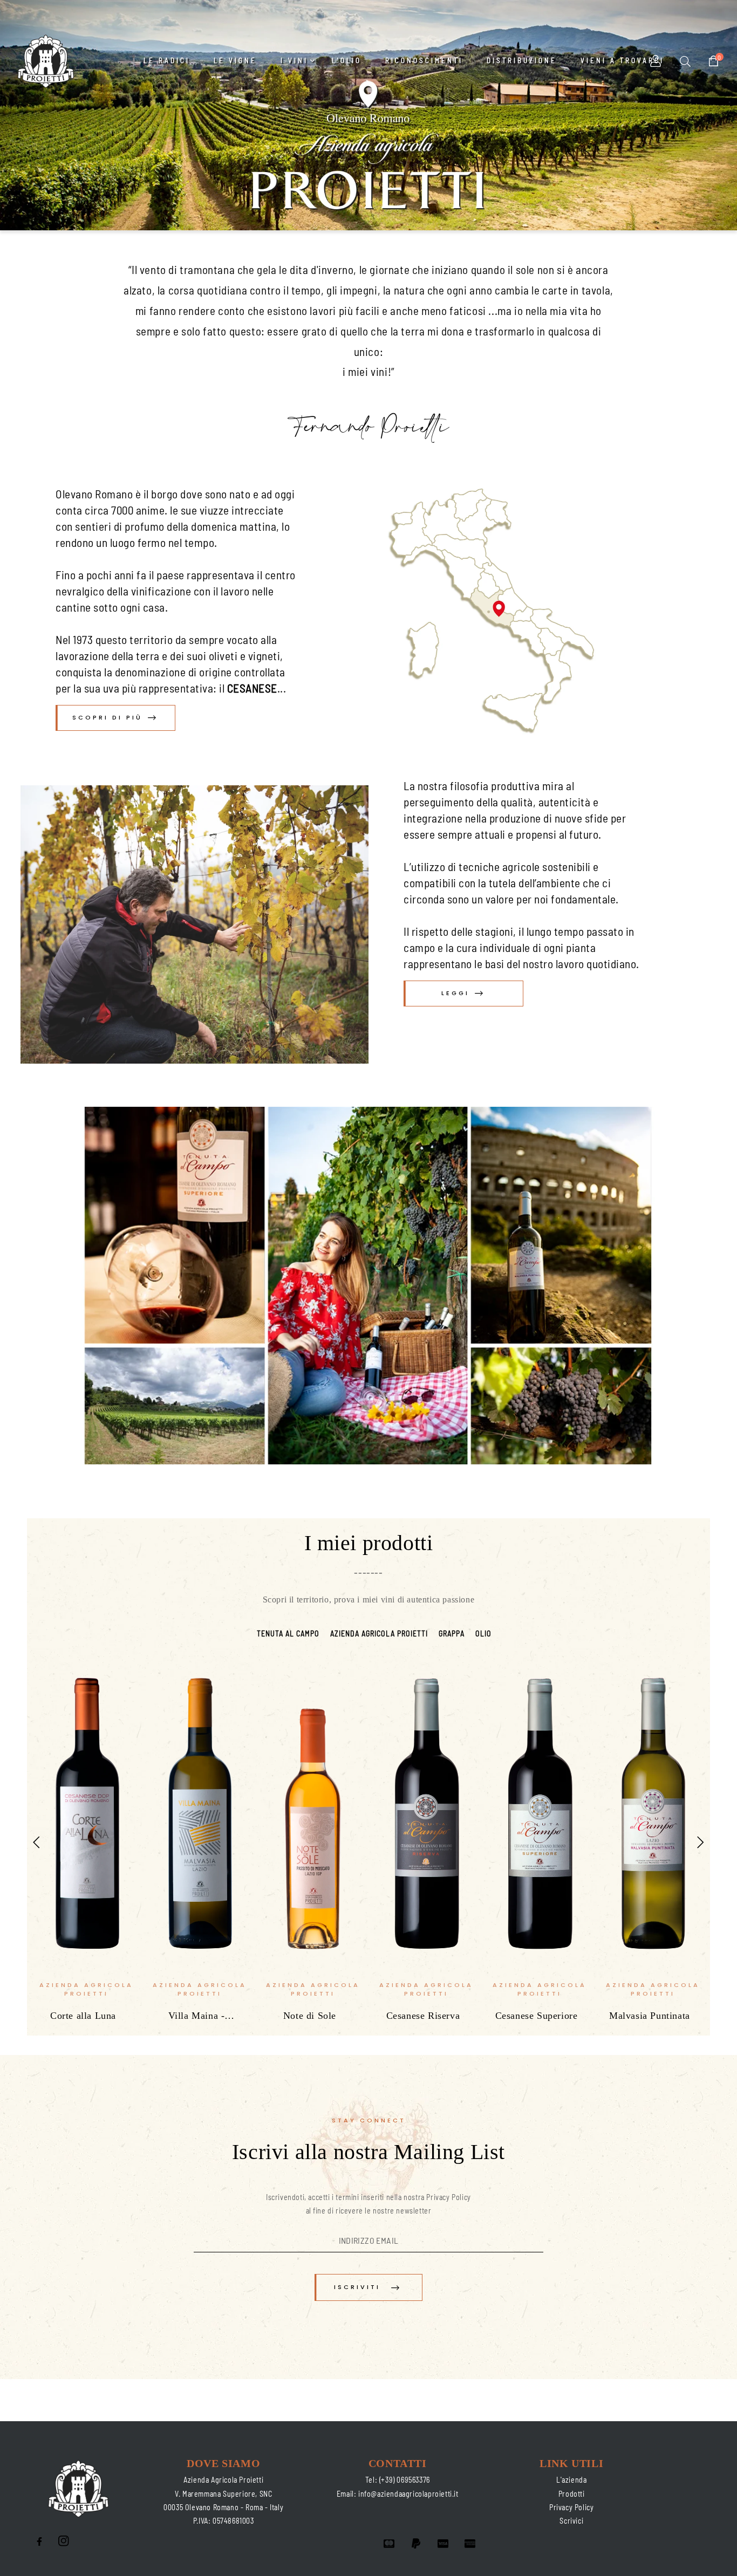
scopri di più (107, 717)
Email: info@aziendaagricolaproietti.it (398, 2494)
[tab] (246, 1627)
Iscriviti (357, 2287)
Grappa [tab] (452, 1633)
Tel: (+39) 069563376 (398, 2480)
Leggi (455, 993)
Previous (36, 1842)
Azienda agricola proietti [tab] (379, 1633)
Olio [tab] (483, 1633)
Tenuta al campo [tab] (288, 1633)
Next (701, 1842)
